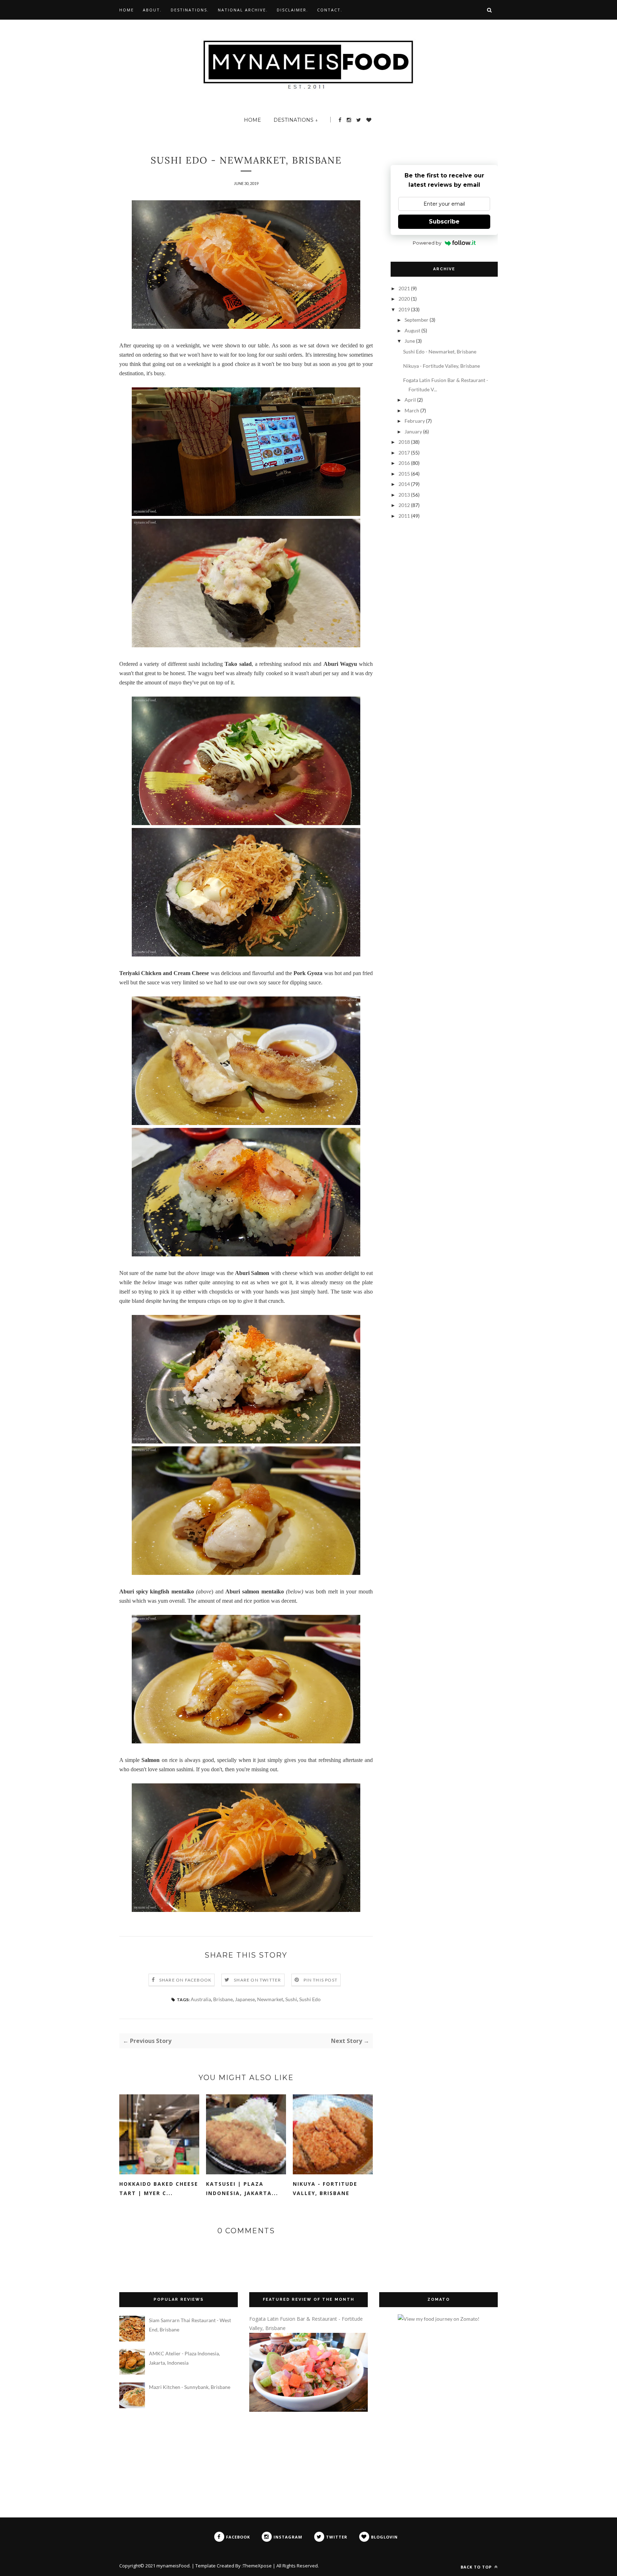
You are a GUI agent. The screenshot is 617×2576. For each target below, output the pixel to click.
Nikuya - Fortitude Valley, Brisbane (325, 2188)
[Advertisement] (426, 571)
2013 (405, 495)
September (417, 320)
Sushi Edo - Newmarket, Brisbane (440, 351)
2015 (405, 474)
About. (152, 10)
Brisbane (223, 1999)
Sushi (291, 1999)
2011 (405, 516)
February (415, 421)
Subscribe (444, 222)
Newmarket (270, 1999)
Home (127, 10)
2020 (405, 299)
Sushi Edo (310, 1999)
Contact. (330, 10)
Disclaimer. (292, 10)
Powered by (427, 243)
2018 (405, 442)
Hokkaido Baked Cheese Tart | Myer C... (159, 2188)
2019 (405, 309)
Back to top (477, 2567)
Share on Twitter (257, 1980)
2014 (405, 484)
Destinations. (190, 10)
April (411, 400)
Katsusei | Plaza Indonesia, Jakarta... (242, 2188)
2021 (405, 288)
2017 (405, 453)
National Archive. (243, 10)
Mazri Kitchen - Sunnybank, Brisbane (190, 2387)
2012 (405, 505)
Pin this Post (321, 1980)
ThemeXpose (257, 2566)
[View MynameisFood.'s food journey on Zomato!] (439, 2319)
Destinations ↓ (296, 120)
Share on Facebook (185, 1980)
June (410, 341)
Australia (201, 1999)
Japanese (245, 1999)
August (413, 330)
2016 (405, 463)
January (414, 431)
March (412, 410)
